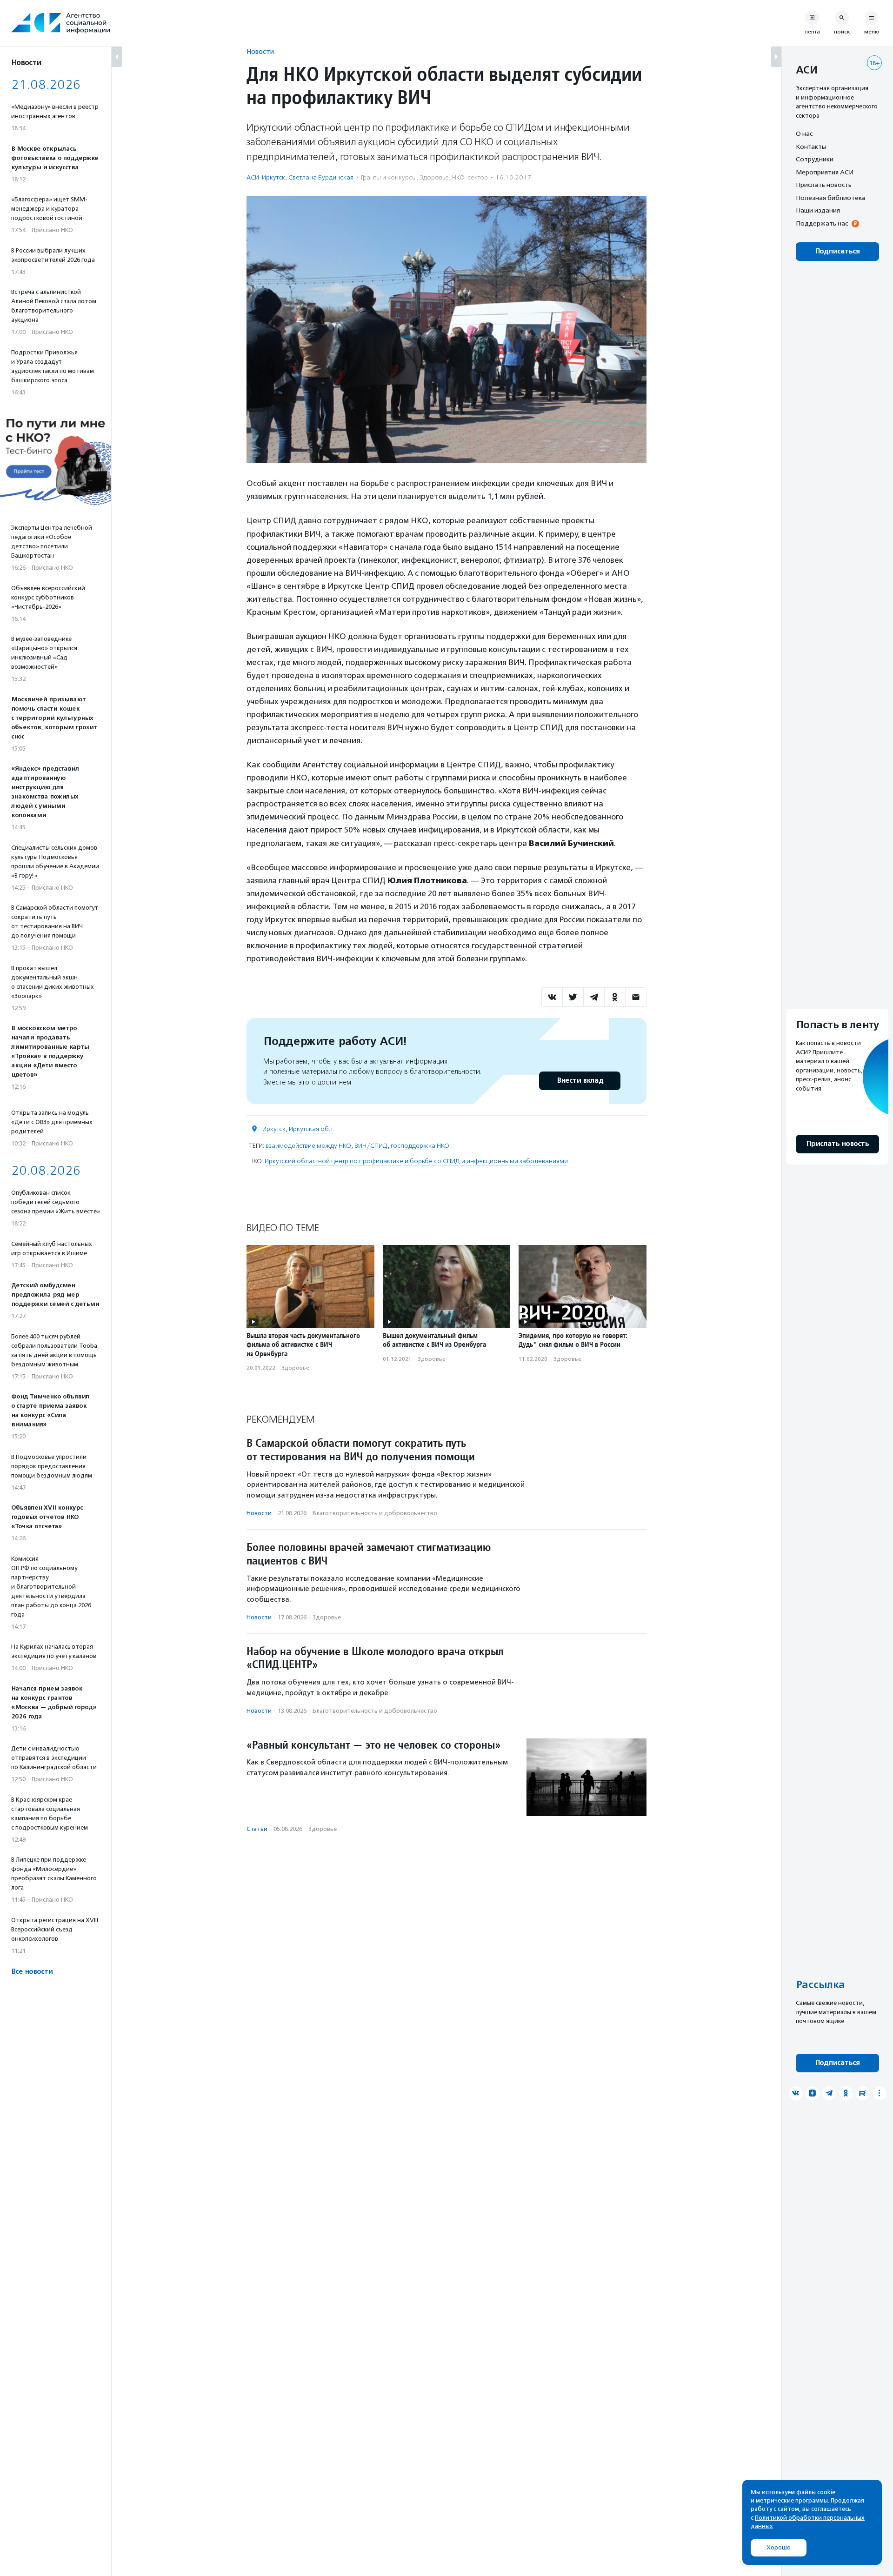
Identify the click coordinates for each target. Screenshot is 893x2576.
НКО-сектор (470, 177)
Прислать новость (824, 185)
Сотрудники (815, 159)
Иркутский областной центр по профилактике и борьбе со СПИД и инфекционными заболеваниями (416, 1161)
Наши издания (818, 210)
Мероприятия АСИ (825, 172)
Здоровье (434, 177)
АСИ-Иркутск (266, 177)
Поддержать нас (822, 223)
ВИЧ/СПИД (371, 1146)
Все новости (32, 1972)
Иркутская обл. (311, 1129)
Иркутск (274, 1129)
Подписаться (837, 251)
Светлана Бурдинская (321, 177)
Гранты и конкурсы (389, 177)
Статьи (257, 1829)
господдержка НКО (420, 1146)
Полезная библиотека (830, 198)
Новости (260, 51)
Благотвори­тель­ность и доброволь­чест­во (375, 1513)
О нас (804, 133)
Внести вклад (580, 1081)
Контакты (811, 146)
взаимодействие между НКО (308, 1146)
